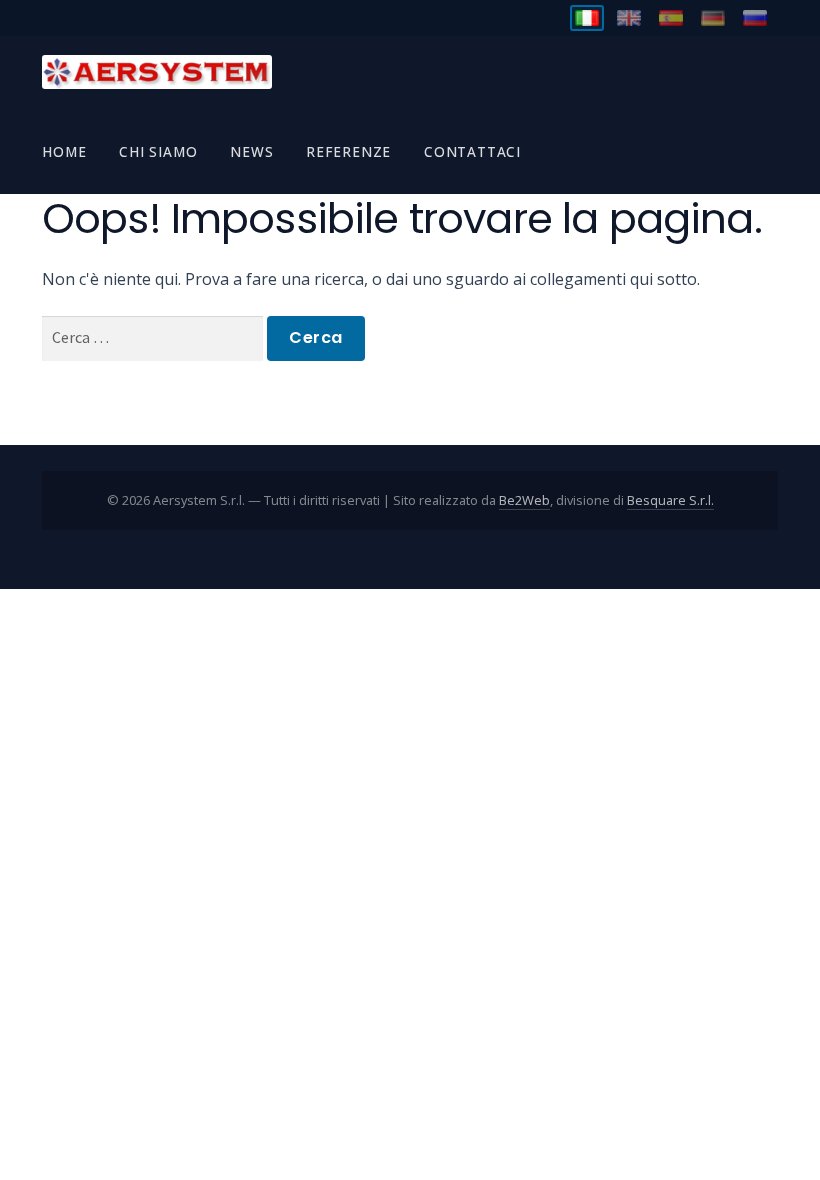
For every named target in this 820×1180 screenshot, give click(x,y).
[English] (629, 18)
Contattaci (472, 151)
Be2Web (524, 500)
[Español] (671, 18)
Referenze (348, 151)
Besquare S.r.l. (670, 500)
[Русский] (755, 18)
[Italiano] (587, 18)
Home (64, 151)
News (251, 151)
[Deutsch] (713, 18)
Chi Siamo (158, 151)
